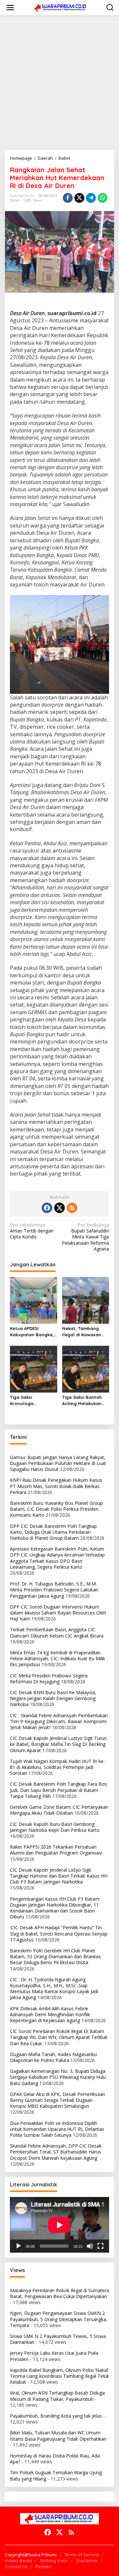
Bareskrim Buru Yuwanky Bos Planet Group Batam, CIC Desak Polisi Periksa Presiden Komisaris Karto (56, 1509)
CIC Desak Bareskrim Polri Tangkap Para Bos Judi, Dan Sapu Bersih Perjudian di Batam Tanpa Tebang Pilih (59, 1790)
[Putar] (19, 2246)
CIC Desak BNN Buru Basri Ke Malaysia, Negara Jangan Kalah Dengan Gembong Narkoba (53, 1698)
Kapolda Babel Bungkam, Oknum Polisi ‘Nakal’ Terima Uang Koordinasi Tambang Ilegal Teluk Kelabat (59, 2376)
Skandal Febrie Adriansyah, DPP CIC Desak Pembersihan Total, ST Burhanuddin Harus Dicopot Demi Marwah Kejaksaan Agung (56, 2152)
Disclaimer (87, 2561)
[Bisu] (90, 2246)
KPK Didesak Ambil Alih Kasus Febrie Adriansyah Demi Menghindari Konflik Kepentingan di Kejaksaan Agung (50, 2014)
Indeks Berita (18, 2561)
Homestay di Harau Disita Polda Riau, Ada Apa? (55, 2459)
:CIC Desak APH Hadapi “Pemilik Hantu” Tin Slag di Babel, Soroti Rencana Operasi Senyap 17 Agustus (59, 1933)
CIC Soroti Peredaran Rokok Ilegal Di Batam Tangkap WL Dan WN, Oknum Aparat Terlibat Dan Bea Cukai (59, 2037)
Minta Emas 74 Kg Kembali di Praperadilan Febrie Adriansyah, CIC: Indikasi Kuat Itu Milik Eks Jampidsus (58, 1658)
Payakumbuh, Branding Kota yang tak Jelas (56, 2416)
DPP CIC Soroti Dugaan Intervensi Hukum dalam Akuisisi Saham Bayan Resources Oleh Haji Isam (58, 1613)
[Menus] (10, 8)
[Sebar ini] (68, 198)
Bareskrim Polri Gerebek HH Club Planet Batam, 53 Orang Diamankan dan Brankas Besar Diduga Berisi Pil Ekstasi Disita (55, 1956)
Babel (15, 200)
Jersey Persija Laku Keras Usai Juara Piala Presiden (54, 2356)
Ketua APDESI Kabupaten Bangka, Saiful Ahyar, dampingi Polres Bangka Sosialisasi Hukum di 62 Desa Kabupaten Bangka (32, 1331)
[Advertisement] (59, 83)
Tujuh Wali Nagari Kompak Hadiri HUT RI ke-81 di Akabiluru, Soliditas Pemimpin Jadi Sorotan (58, 1767)
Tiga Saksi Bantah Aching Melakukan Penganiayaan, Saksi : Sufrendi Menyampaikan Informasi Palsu (85, 1400)
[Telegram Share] (91, 198)
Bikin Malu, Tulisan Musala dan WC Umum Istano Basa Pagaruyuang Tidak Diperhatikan (58, 2436)
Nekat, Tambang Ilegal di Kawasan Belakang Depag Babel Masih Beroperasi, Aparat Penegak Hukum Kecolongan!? (83, 1331)
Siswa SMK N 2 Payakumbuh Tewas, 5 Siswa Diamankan (58, 2339)
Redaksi (43, 2566)
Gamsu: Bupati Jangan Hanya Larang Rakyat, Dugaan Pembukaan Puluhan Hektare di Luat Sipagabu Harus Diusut (58, 1463)
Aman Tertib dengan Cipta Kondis (32, 1231)
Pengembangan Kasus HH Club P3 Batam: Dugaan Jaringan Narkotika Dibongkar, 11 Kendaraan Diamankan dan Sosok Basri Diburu (55, 1908)
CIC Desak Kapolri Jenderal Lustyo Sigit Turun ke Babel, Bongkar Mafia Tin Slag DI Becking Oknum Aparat (58, 1744)
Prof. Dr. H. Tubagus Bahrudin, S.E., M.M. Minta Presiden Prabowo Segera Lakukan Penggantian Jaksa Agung (54, 1590)
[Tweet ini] (79, 198)
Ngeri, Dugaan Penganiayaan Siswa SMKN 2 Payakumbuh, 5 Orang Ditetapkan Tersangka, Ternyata (59, 2319)
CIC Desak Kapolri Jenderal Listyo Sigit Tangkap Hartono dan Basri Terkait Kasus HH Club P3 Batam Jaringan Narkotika (59, 1876)
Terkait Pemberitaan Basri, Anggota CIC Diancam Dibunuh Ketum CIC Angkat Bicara (57, 1632)
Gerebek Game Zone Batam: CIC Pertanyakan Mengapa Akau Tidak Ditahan (59, 1810)
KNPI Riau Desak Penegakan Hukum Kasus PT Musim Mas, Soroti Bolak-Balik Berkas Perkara (56, 1486)
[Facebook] (47, 1208)
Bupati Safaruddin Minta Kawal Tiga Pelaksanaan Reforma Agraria (85, 1237)
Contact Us (16, 2566)
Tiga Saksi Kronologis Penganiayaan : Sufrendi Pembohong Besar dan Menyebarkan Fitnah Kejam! (33, 1400)
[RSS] (72, 1208)
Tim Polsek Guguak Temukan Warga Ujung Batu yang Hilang (56, 2475)
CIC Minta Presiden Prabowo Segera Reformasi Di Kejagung (49, 1679)
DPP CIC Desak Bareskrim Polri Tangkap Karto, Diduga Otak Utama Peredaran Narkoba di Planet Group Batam (53, 1532)
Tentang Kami (54, 2561)
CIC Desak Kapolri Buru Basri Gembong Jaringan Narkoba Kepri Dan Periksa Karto (55, 1827)
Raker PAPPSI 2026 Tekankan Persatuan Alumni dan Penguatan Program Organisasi (56, 1850)
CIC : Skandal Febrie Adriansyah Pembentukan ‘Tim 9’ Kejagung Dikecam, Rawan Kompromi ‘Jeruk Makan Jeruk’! (59, 1721)
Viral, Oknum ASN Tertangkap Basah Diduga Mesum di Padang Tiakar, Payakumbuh (57, 2396)
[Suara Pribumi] (61, 7)
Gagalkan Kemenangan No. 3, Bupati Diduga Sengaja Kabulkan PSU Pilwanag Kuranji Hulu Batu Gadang (58, 2077)
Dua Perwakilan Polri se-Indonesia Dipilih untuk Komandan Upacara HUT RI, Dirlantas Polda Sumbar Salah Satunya (57, 2129)
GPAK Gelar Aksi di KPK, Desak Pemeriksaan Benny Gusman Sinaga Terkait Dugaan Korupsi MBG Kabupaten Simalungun (58, 2100)
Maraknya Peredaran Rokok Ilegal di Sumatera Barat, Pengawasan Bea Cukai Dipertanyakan (59, 2293)
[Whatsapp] (102, 198)
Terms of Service (81, 2555)
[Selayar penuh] (100, 2246)
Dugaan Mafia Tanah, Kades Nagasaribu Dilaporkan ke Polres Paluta (53, 2057)
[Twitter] (59, 1208)
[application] (59, 2225)
